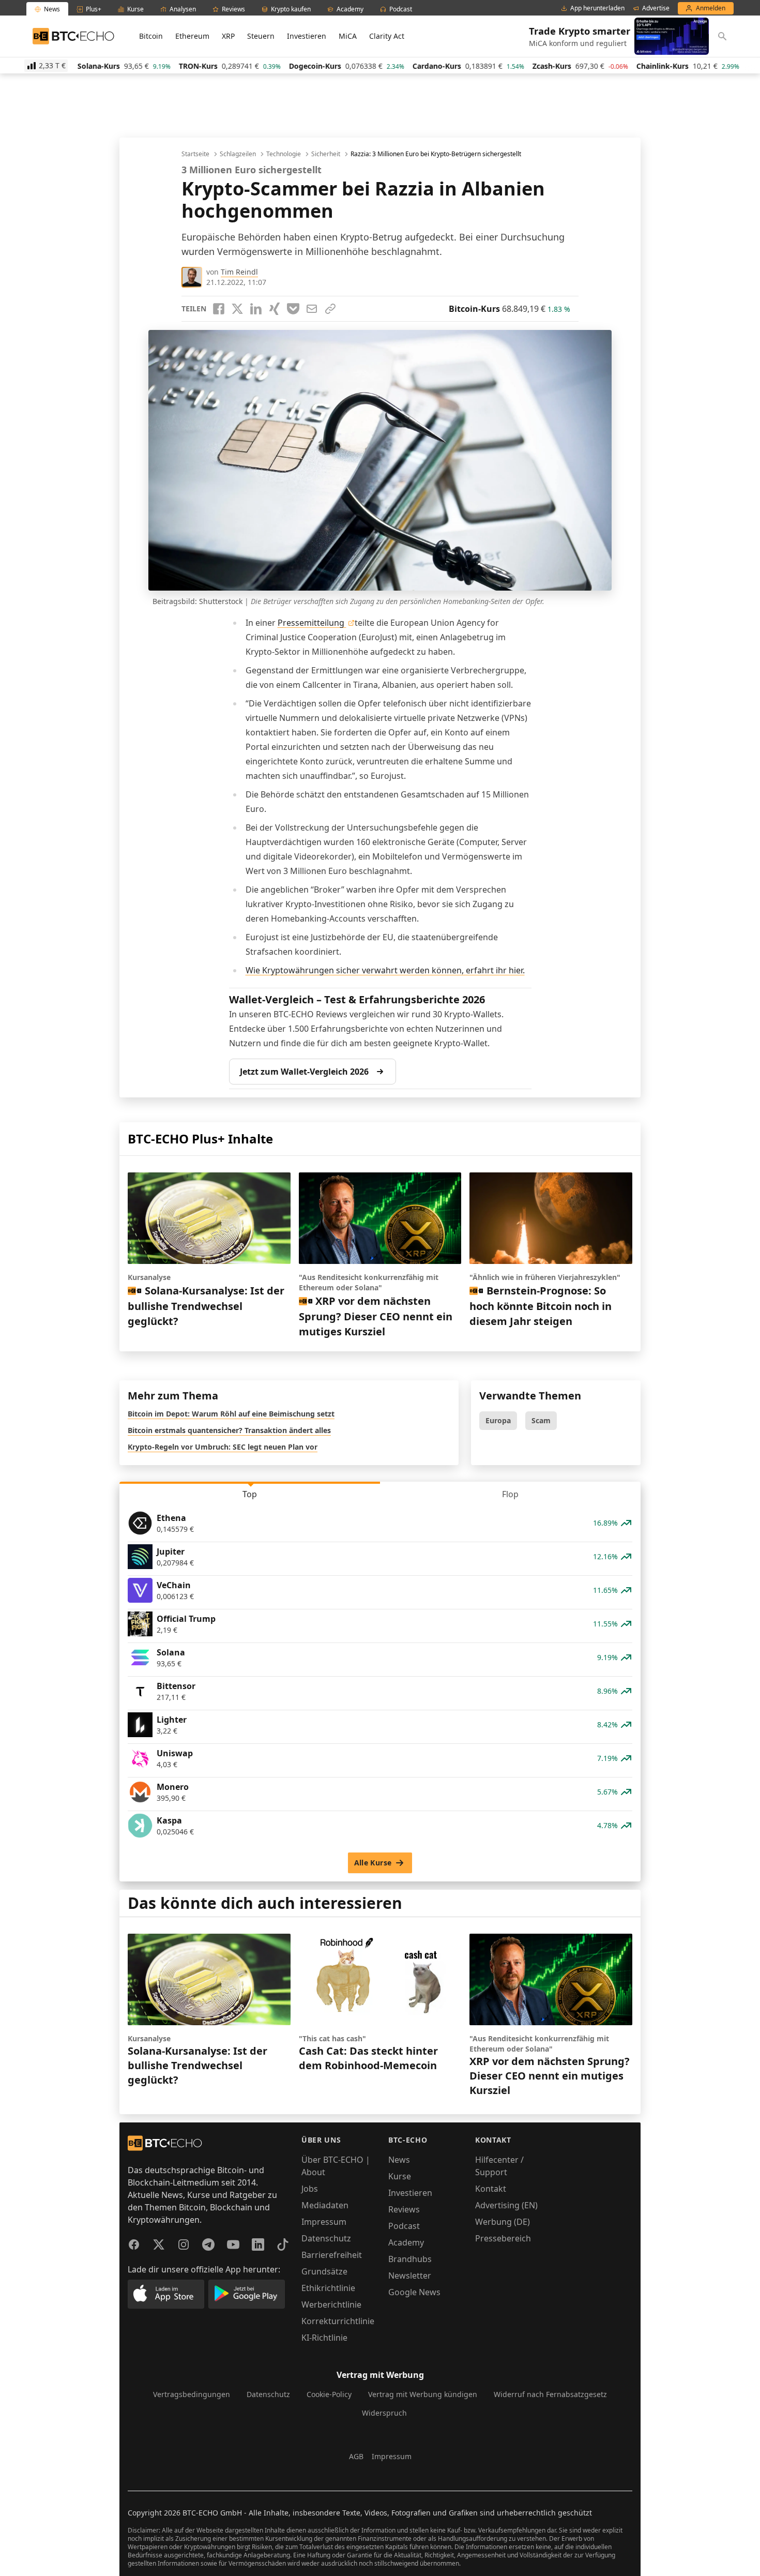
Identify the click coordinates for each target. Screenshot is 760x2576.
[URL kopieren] (330, 309)
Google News (414, 2292)
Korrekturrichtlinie (338, 2321)
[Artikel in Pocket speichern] (293, 309)
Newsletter (410, 2276)
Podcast (404, 2226)
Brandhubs (410, 2259)
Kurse (400, 2176)
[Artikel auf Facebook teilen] (219, 309)
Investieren (307, 36)
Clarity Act (387, 36)
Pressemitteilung (312, 623)
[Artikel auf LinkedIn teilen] (256, 309)
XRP (228, 36)
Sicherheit (326, 154)
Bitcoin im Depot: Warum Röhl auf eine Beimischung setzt (231, 1414)
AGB (356, 2456)
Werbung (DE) (503, 2222)
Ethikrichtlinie (328, 2288)
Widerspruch (384, 2413)
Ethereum (192, 36)
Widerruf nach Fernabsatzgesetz (550, 2394)
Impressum (324, 2222)
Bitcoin (151, 36)
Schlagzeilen (238, 154)
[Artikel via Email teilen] (312, 309)
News (399, 2160)
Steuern (261, 36)
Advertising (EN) (506, 2205)
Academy (406, 2242)
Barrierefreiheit (332, 2255)
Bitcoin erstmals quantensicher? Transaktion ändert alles (229, 1430)
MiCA (348, 36)
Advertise (656, 8)
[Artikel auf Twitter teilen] (237, 309)
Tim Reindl (239, 272)
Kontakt (491, 2189)
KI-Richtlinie (324, 2338)
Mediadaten (325, 2205)
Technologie (284, 154)
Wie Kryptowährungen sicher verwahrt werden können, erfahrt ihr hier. (385, 970)
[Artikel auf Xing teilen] (275, 309)
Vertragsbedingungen (192, 2394)
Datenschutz (326, 2238)
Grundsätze (324, 2271)
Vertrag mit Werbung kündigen (423, 2394)
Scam (541, 1420)
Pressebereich (503, 2238)
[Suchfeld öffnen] (722, 36)
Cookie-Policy (329, 2394)
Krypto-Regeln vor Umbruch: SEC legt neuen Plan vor (223, 1447)
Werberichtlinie (331, 2304)
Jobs (310, 2189)
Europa (498, 1420)
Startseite (195, 154)
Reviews (404, 2209)
